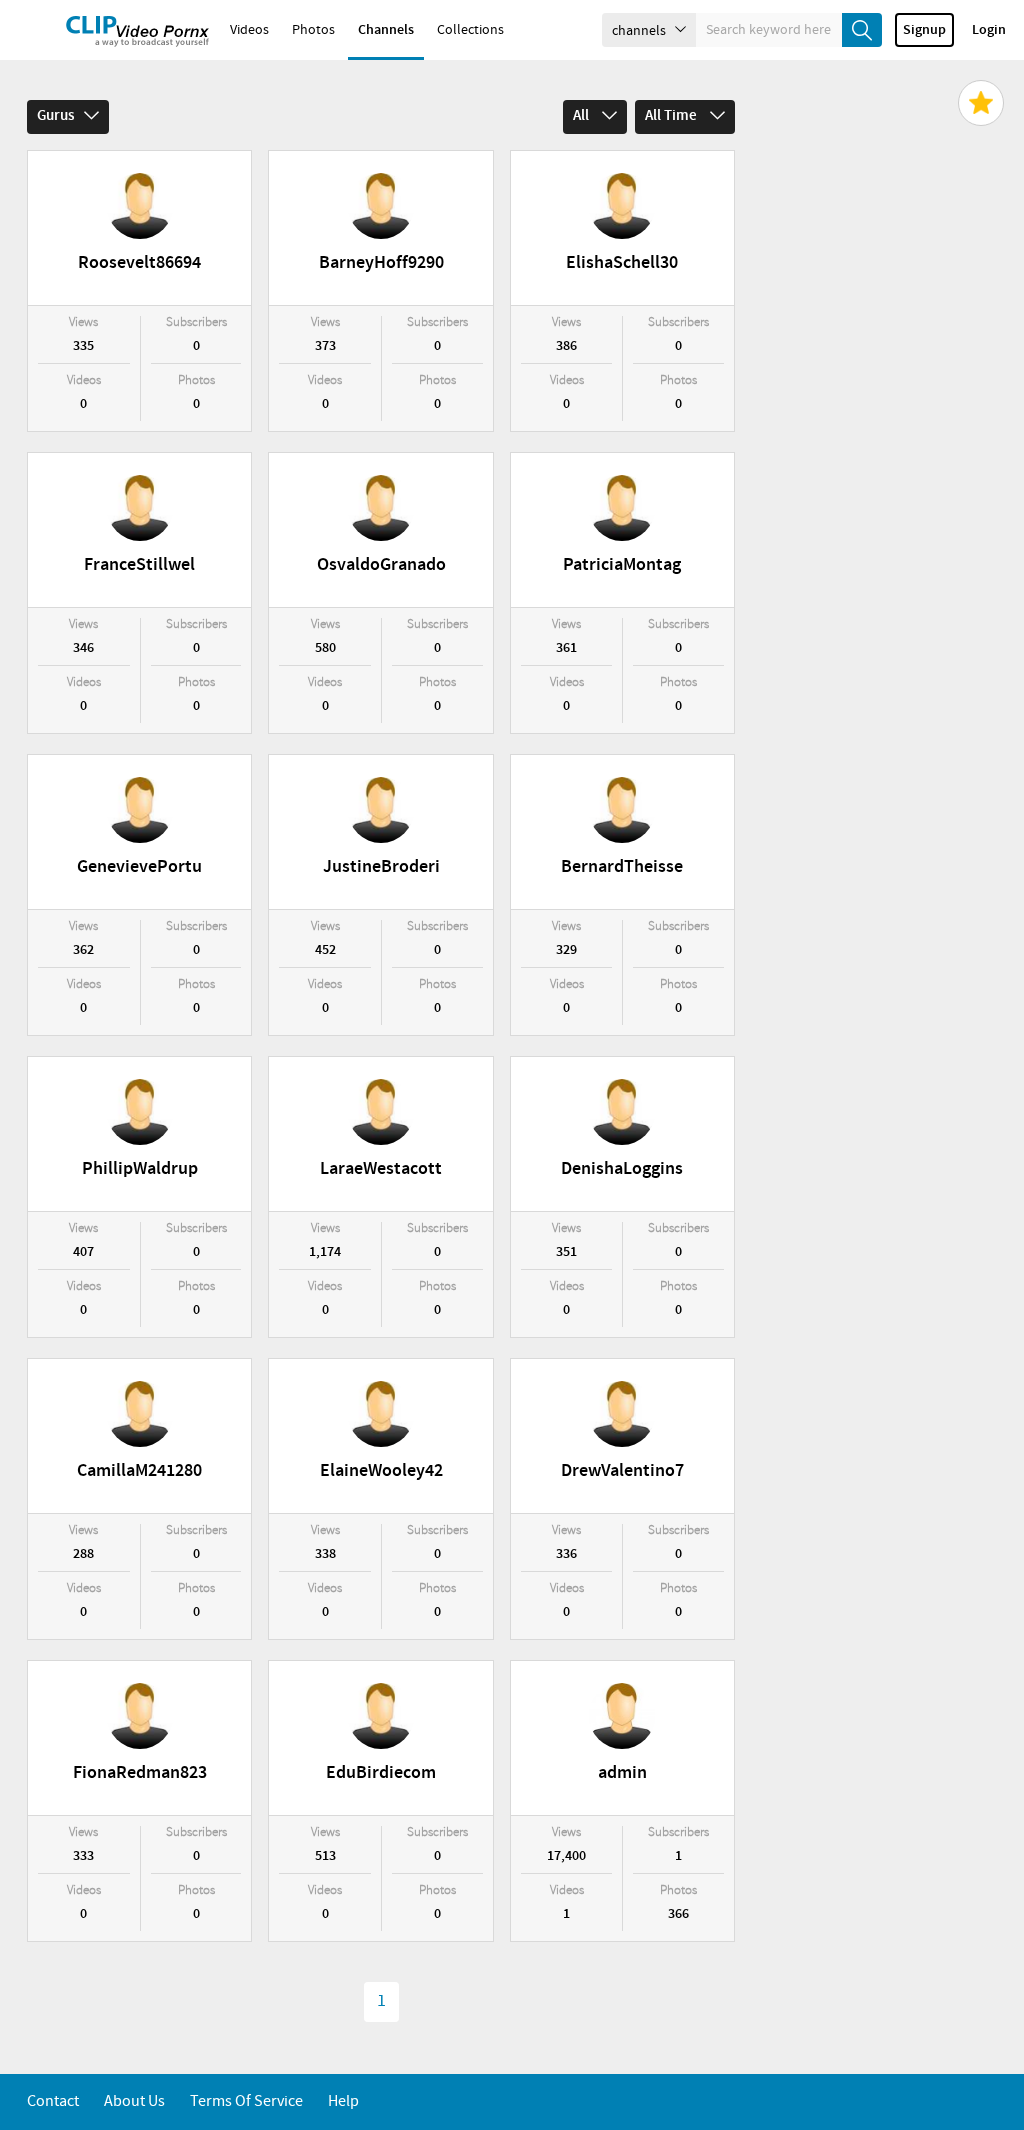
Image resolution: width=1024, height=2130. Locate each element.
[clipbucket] (110, 30)
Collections (470, 30)
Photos (313, 30)
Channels (386, 30)
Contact (53, 2101)
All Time (672, 116)
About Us (134, 2101)
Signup (924, 30)
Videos (249, 30)
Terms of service (246, 2101)
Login (989, 30)
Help (343, 2101)
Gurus (55, 116)
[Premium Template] (981, 103)
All (582, 116)
